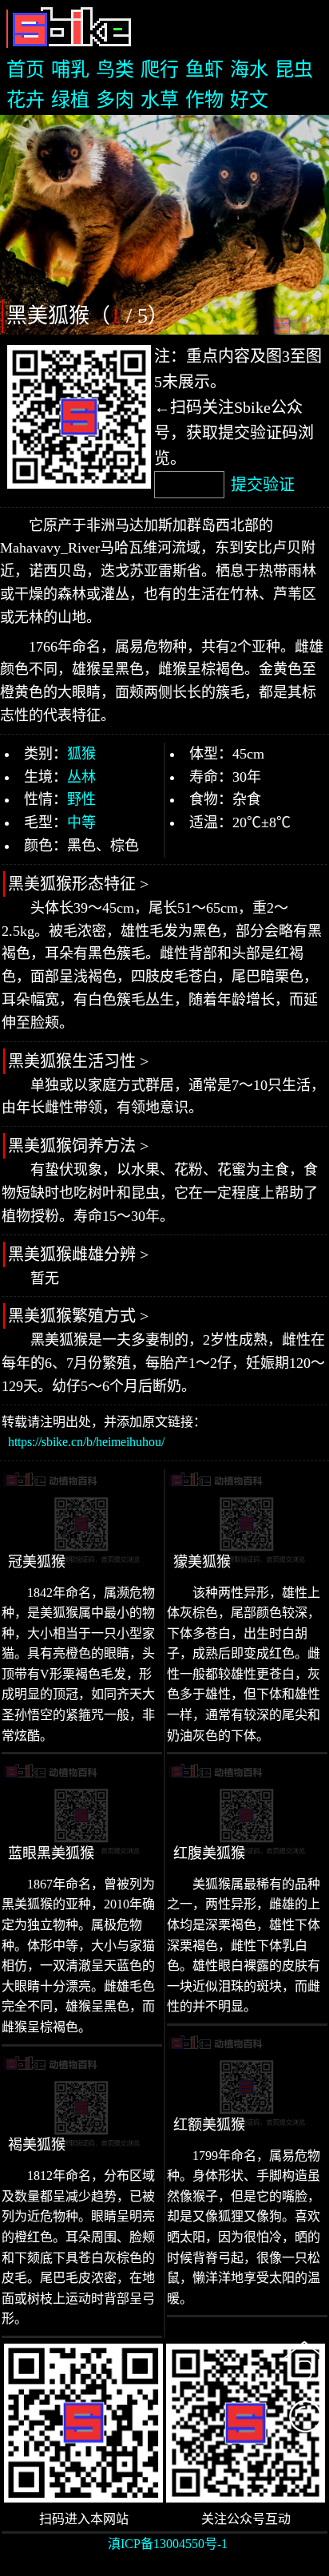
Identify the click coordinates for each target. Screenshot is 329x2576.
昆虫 (294, 69)
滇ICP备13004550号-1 (168, 2544)
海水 (249, 69)
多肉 (115, 100)
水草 (160, 100)
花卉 (26, 100)
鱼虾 (204, 69)
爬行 (160, 69)
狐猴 (81, 754)
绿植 (70, 100)
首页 (26, 69)
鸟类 (115, 69)
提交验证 (263, 485)
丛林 (81, 777)
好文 (249, 100)
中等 (81, 822)
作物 (204, 100)
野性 (81, 799)
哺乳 (70, 69)
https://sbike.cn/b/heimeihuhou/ (86, 1442)
